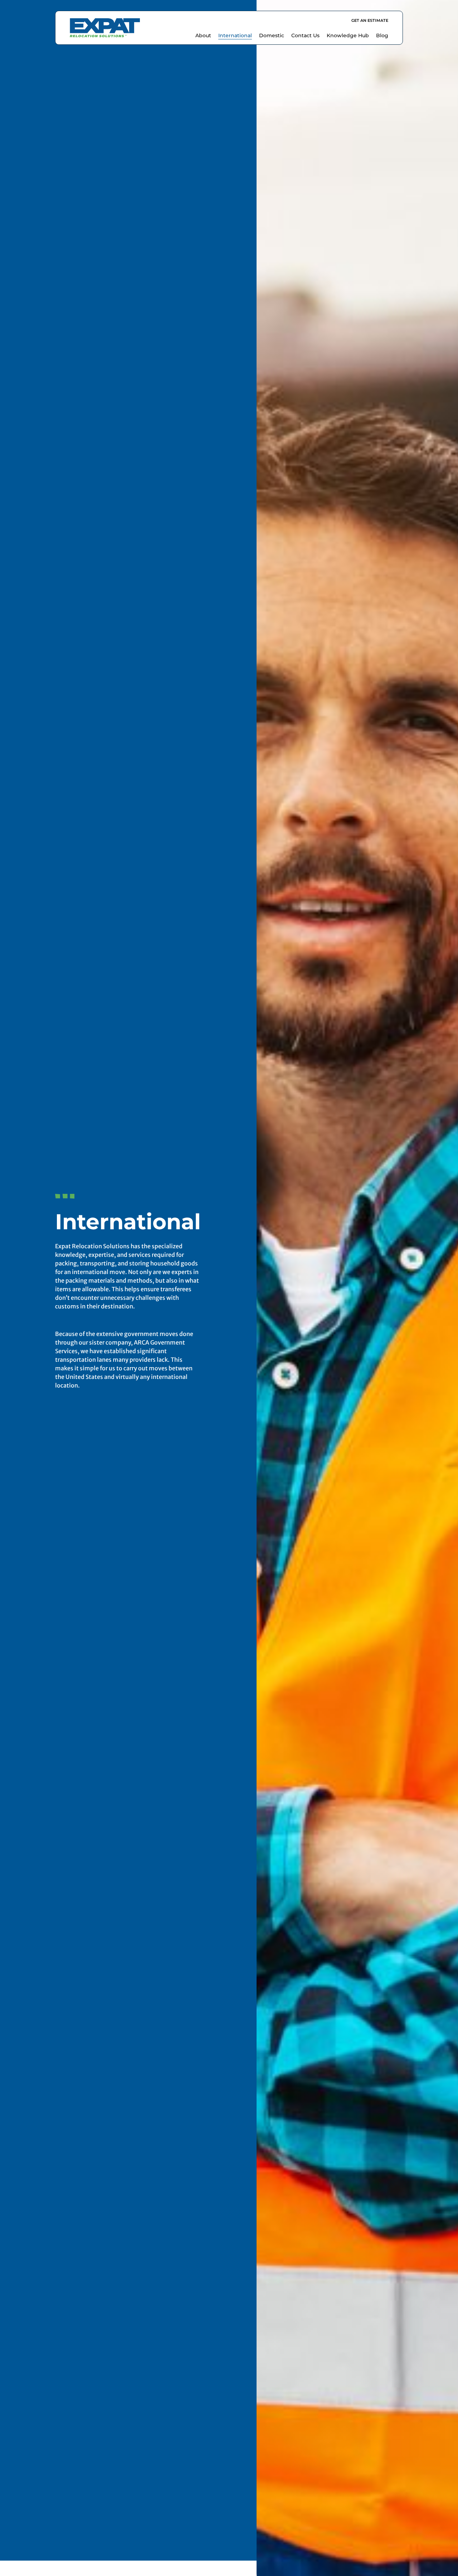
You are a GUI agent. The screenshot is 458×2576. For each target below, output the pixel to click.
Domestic (272, 35)
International (235, 35)
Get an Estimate (370, 20)
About (203, 35)
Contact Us (305, 35)
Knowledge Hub (348, 35)
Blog (382, 35)
